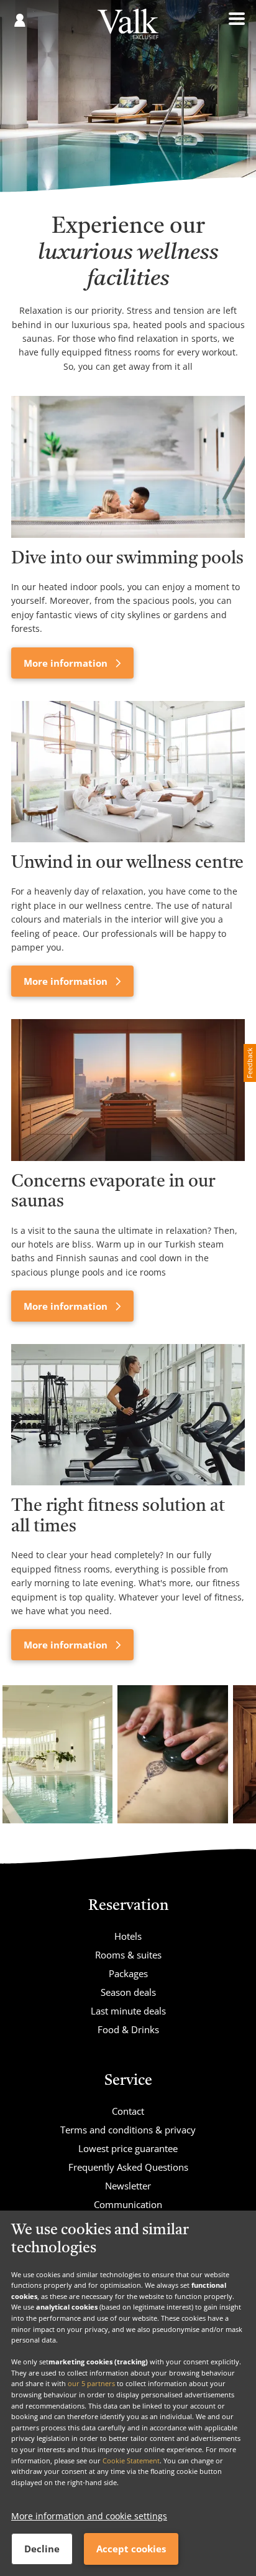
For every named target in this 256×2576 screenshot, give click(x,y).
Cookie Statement (131, 2461)
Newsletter (128, 2186)
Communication (128, 2204)
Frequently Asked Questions (128, 2167)
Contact (128, 2111)
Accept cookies (131, 2549)
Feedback (249, 1063)
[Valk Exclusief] (128, 28)
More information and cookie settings (89, 2516)
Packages (128, 1973)
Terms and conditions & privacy (128, 2130)
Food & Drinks (128, 2029)
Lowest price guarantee (128, 2148)
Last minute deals (128, 2011)
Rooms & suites (128, 1955)
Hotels (128, 1936)
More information (67, 663)
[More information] (128, 467)
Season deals (128, 1992)
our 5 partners (91, 2383)
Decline (42, 2549)
